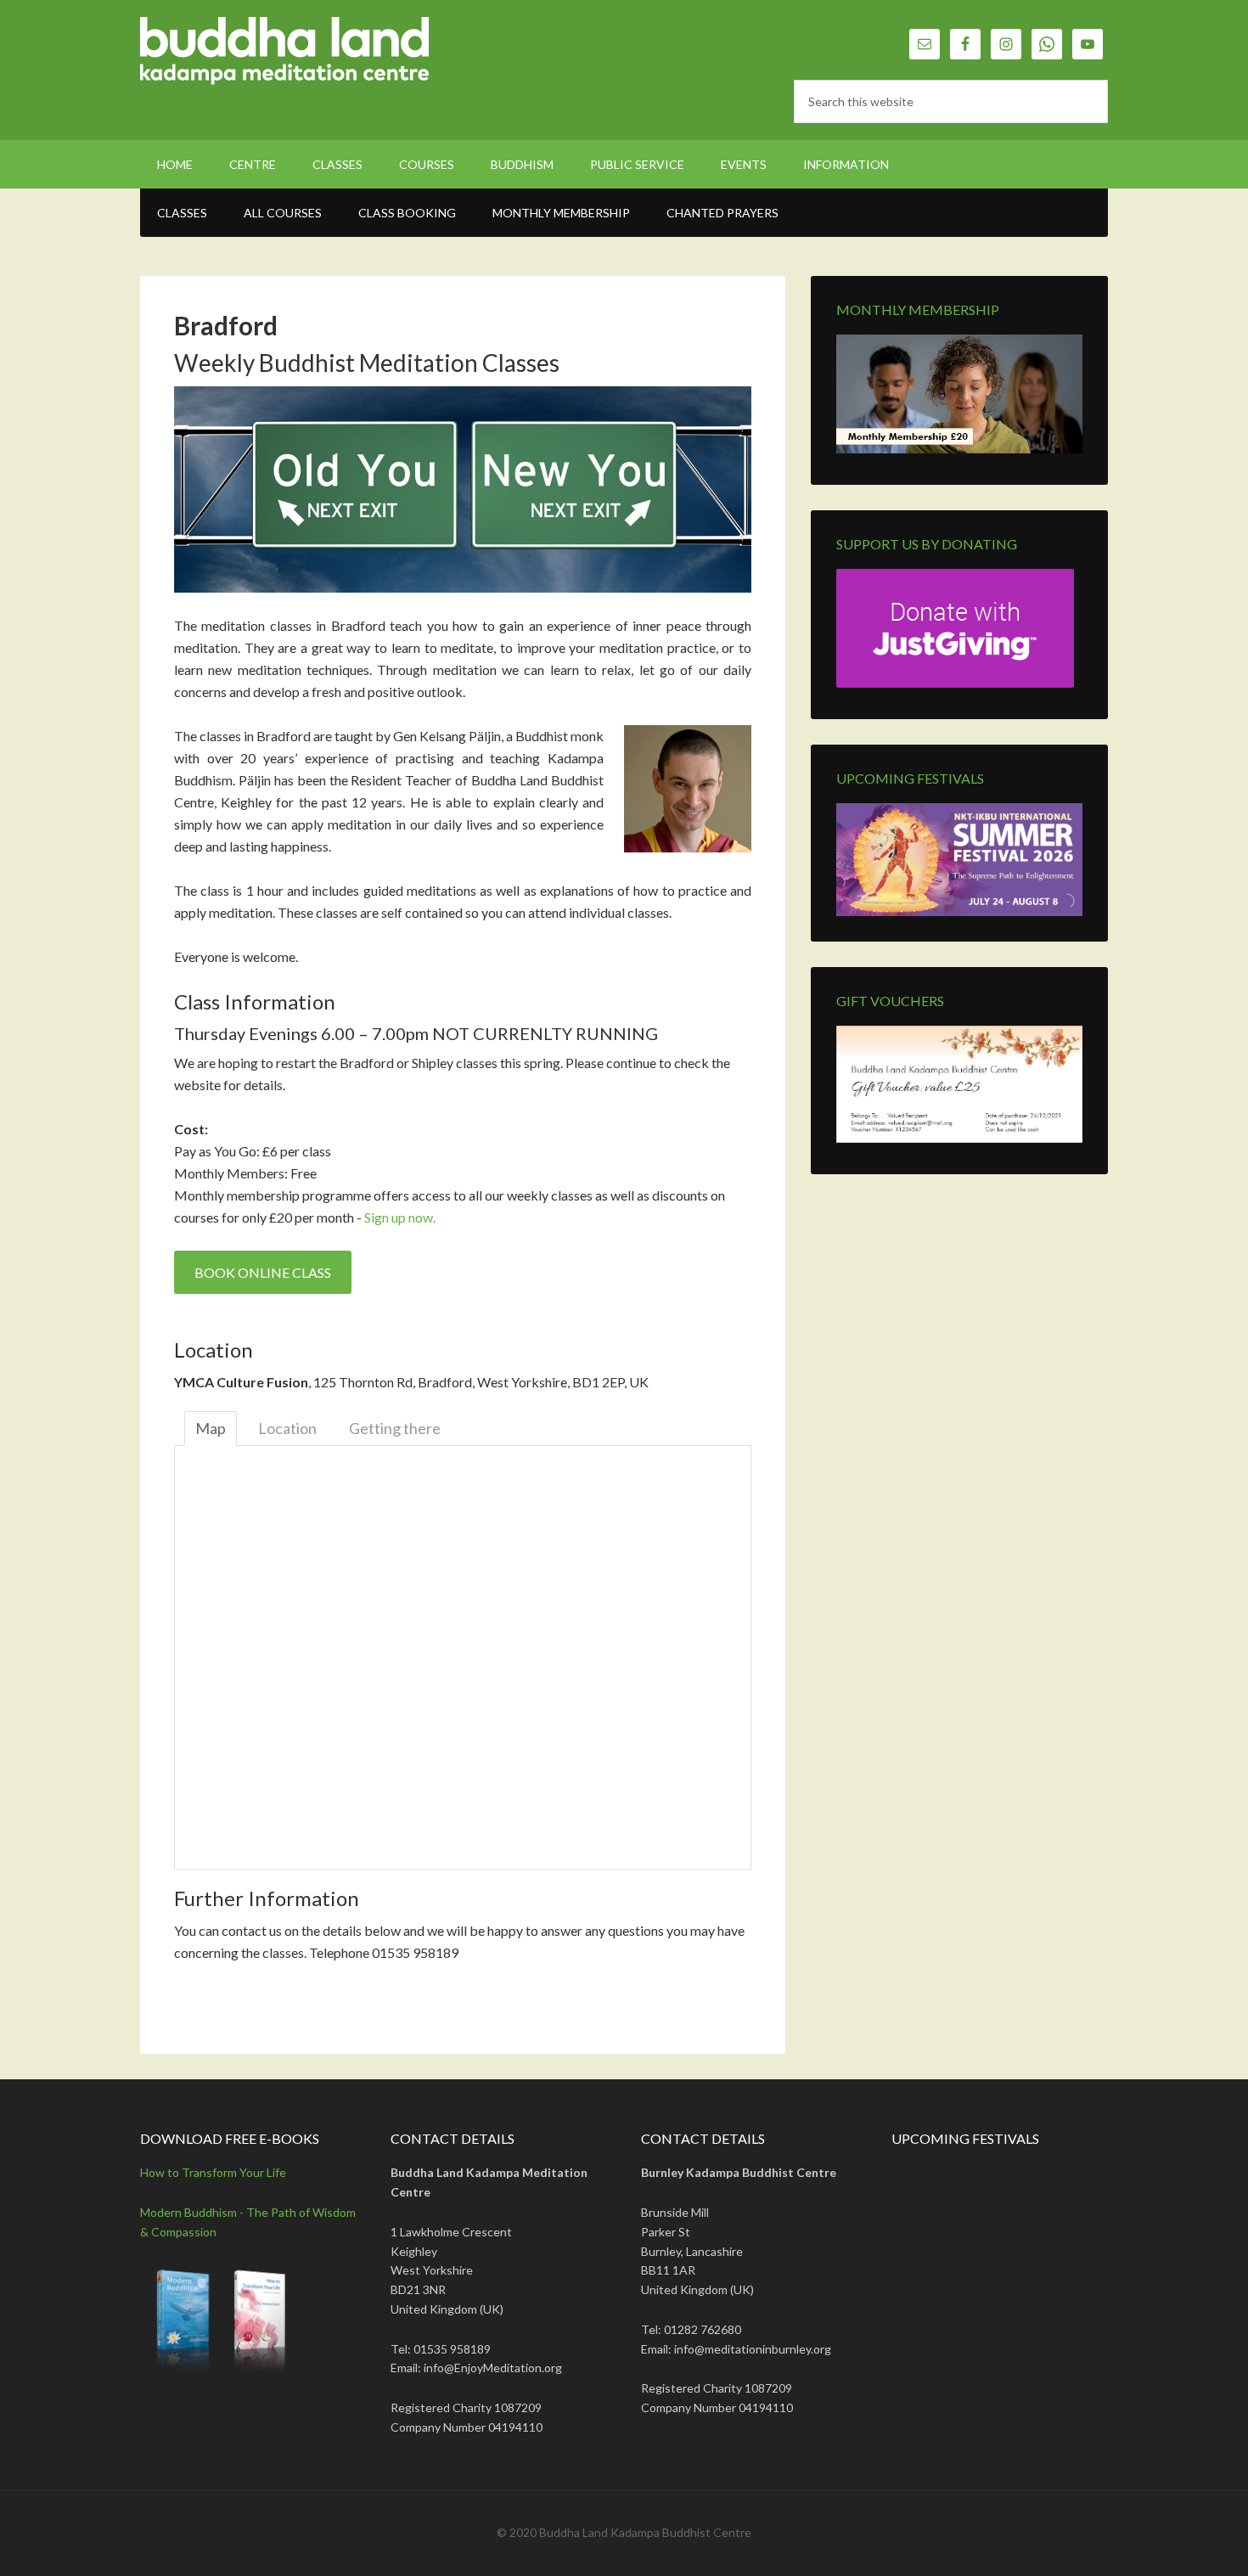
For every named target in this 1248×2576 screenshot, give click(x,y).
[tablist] (1064, 907)
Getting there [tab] (395, 1428)
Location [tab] (287, 1428)
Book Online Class (263, 1272)
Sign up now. (400, 1217)
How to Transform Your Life (213, 2172)
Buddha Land (284, 59)
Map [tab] (211, 1428)
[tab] (1058, 907)
